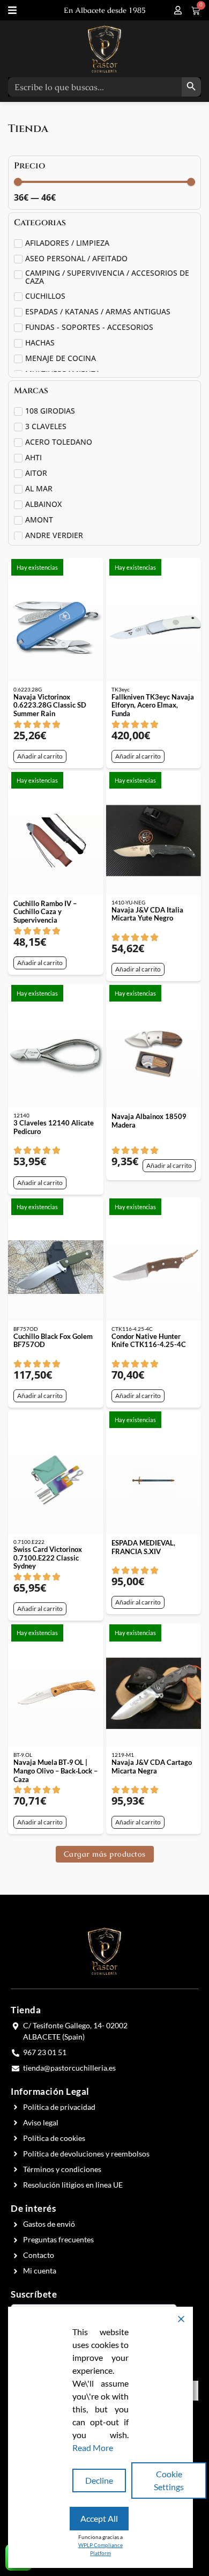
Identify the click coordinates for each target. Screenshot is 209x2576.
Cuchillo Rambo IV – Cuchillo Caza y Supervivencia (45, 912)
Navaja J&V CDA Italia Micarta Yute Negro (147, 914)
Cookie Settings (169, 2480)
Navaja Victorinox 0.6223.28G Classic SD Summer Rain (50, 705)
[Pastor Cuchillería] (104, 49)
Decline (99, 2480)
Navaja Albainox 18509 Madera (149, 1121)
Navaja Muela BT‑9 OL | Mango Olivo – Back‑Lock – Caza (55, 1771)
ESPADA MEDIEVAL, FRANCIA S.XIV (143, 1547)
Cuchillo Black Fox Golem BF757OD (53, 1341)
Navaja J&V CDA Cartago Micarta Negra (152, 1767)
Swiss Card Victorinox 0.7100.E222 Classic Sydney (48, 1558)
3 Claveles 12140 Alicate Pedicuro (54, 1127)
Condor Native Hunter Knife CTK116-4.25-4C (149, 1341)
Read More (93, 2448)
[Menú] (12, 10)
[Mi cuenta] (178, 10)
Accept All (99, 2518)
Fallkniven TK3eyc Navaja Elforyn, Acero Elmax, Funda (153, 705)
